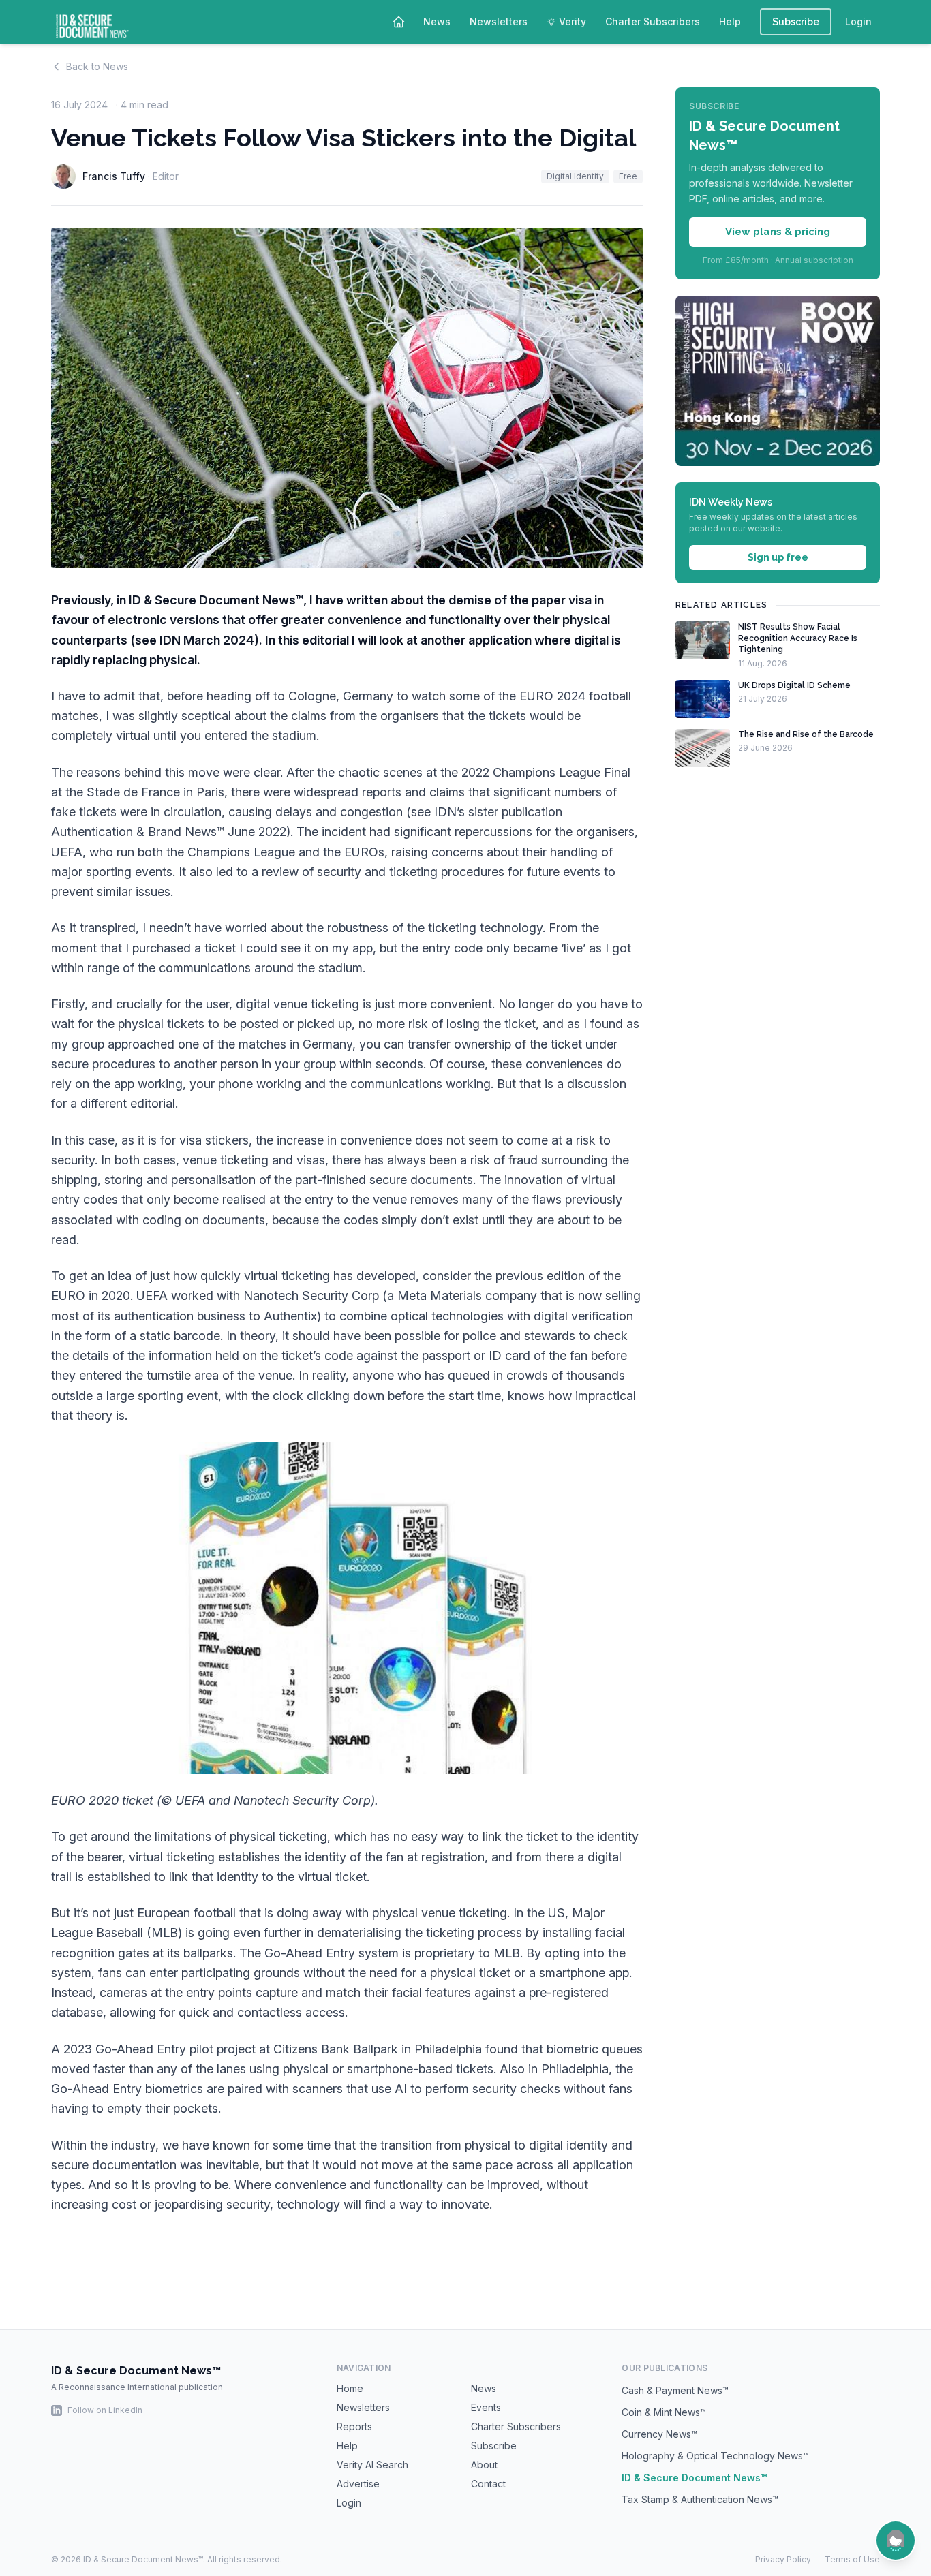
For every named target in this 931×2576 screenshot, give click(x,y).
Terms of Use (852, 2559)
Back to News (97, 66)
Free (628, 176)
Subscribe (796, 22)
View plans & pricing (778, 232)
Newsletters (499, 21)
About (484, 2465)
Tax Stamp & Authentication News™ (700, 2499)
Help (730, 21)
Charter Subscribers (653, 21)
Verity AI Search (372, 2465)
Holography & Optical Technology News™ (715, 2456)
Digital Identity (575, 176)
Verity (573, 21)
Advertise (358, 2484)
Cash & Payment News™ (675, 2390)
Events (486, 2407)
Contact (488, 2484)
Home (350, 2388)
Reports (354, 2426)
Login (858, 21)
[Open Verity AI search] (896, 2541)
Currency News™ (659, 2434)
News (437, 21)
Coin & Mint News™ (664, 2412)
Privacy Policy (783, 2559)
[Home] (399, 22)
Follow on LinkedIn (105, 2410)
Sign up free (778, 557)
